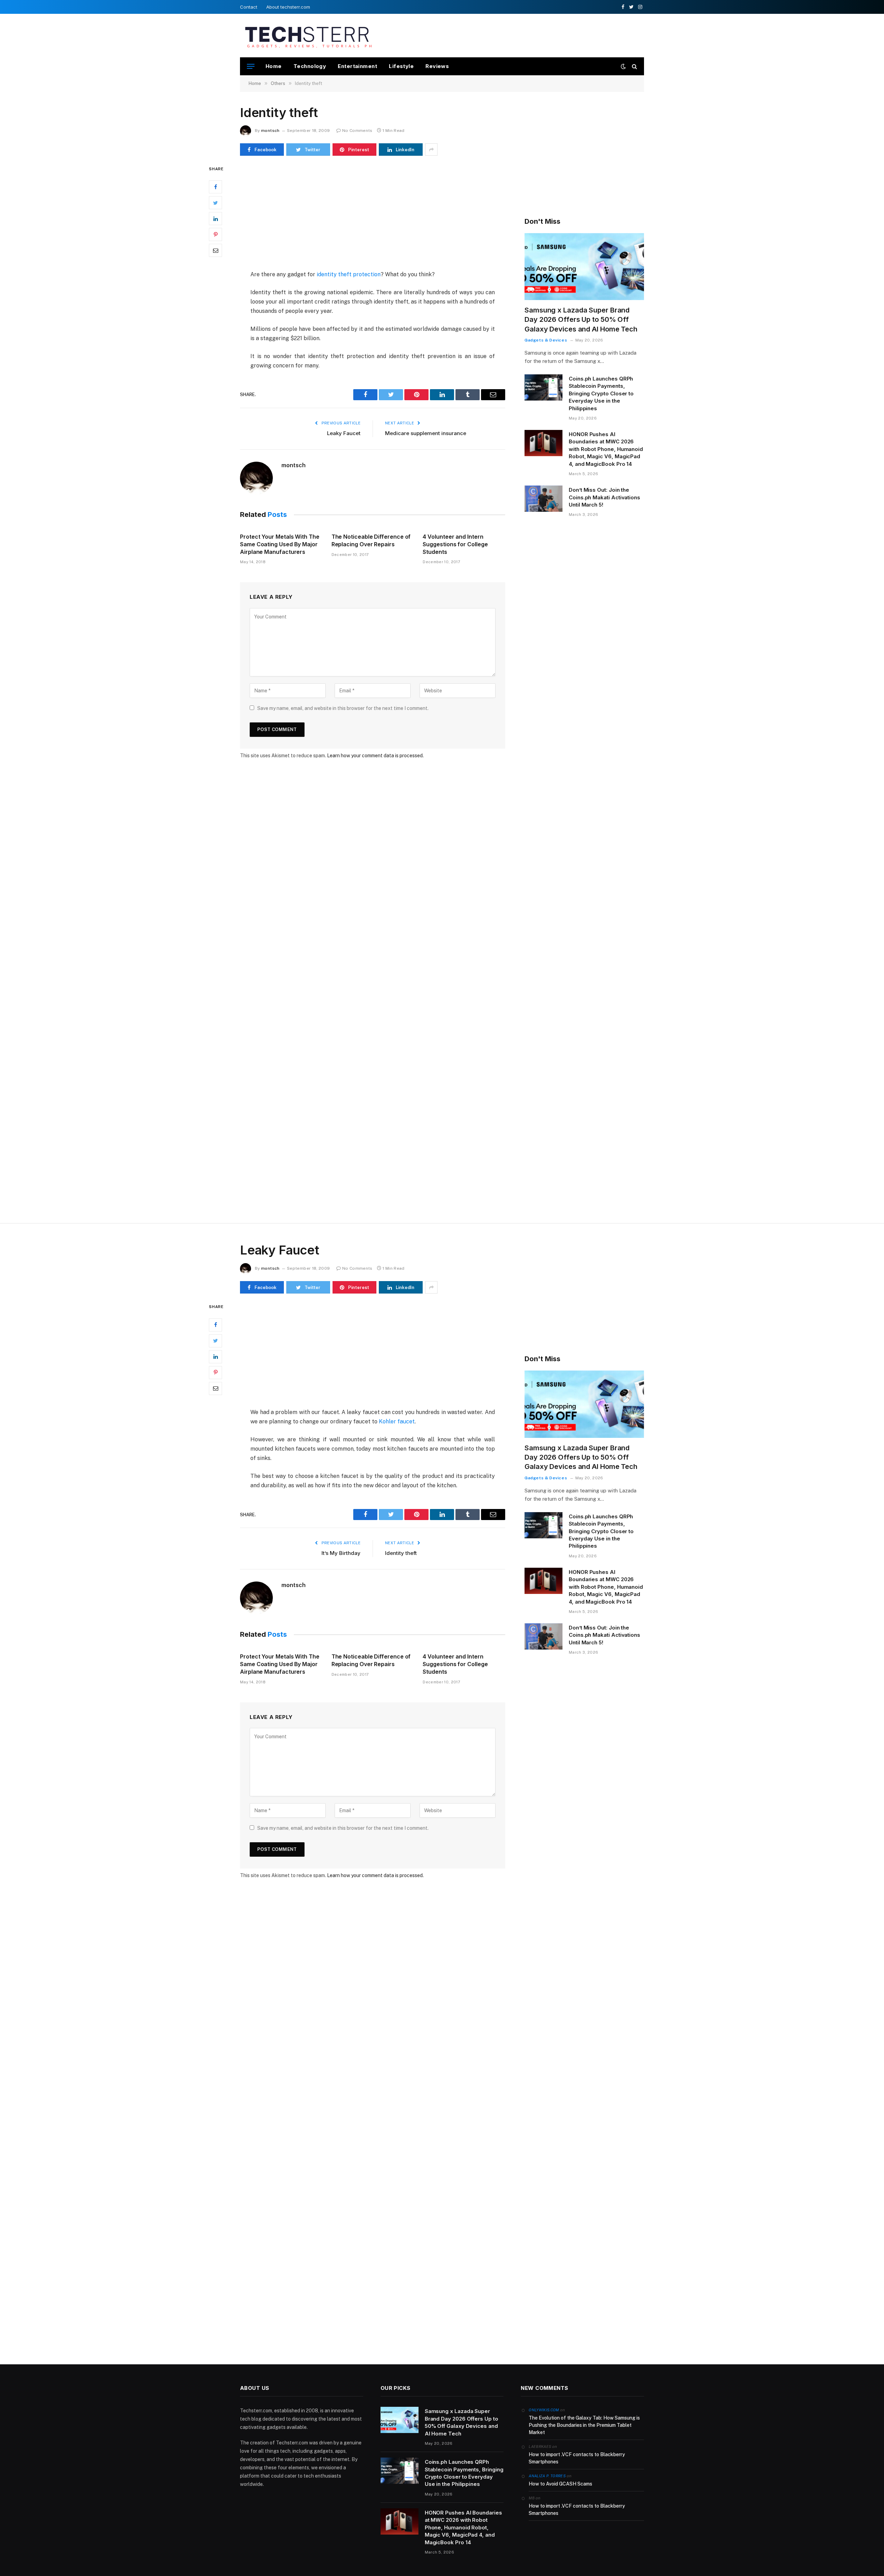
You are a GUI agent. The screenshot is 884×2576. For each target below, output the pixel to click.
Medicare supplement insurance (426, 433)
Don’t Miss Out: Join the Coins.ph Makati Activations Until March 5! (604, 497)
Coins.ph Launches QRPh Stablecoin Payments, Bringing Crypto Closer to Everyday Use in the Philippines (601, 393)
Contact (249, 7)
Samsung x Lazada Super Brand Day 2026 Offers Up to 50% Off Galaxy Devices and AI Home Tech (581, 319)
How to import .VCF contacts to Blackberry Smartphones (577, 2458)
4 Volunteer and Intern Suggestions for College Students (455, 544)
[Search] (634, 66)
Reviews (437, 66)
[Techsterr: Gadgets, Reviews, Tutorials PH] (308, 36)
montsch (270, 131)
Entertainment (357, 66)
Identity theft (401, 1553)
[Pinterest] (215, 235)
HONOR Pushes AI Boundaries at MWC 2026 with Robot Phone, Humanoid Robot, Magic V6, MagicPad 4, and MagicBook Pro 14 (606, 449)
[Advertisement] (518, 35)
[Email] (215, 251)
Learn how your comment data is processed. (375, 756)
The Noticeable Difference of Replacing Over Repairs (371, 540)
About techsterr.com (288, 7)
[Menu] (251, 66)
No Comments (357, 131)
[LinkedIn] (215, 219)
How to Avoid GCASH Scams (560, 2484)
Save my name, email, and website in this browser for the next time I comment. (343, 708)
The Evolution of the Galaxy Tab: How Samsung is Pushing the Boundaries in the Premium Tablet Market (584, 2425)
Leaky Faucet (344, 433)
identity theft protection (349, 274)
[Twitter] (215, 203)
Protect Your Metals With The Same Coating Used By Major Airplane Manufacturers (280, 544)
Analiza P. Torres (547, 2476)
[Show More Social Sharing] (431, 150)
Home (274, 66)
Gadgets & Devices (546, 340)
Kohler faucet (397, 1421)
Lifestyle (401, 66)
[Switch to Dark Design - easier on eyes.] (623, 66)
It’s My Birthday (341, 1553)
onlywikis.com (544, 2410)
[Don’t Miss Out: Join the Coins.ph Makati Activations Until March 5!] (544, 499)
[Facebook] (215, 187)
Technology (310, 66)
